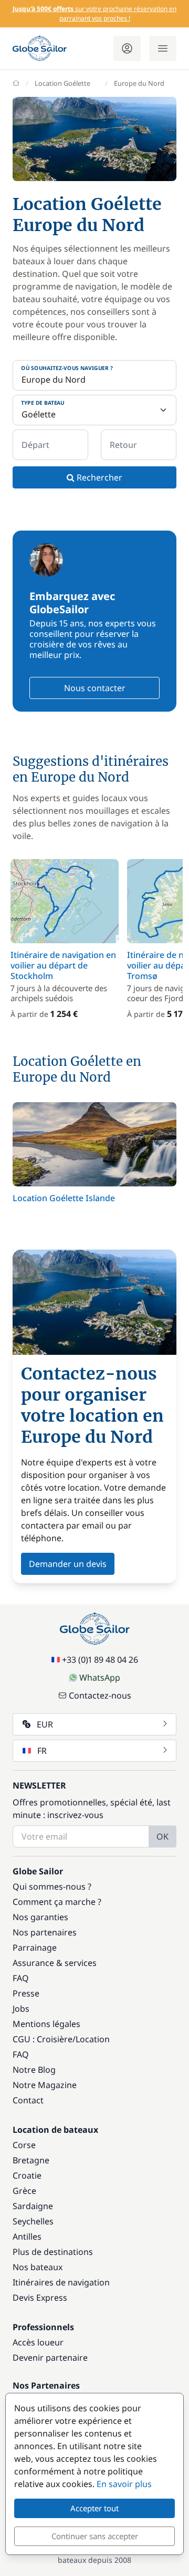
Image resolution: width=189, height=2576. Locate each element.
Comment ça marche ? (57, 1902)
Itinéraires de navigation (61, 2282)
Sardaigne (33, 2206)
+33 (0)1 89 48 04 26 (100, 1660)
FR (42, 1751)
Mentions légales (46, 2024)
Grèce (24, 2191)
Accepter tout (94, 2508)
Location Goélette (62, 83)
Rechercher (98, 477)
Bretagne (31, 2160)
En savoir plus (124, 2484)
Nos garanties (40, 1917)
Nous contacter (95, 688)
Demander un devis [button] (68, 1564)
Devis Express (40, 2298)
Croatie (27, 2175)
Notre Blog (34, 2070)
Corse (24, 2145)
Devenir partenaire (50, 2358)
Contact (28, 2100)
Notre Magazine (45, 2085)
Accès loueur (38, 2342)
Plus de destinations (53, 2252)
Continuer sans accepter (95, 2536)
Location (93, 2039)
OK (162, 1836)
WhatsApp (100, 1678)
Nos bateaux (38, 2267)
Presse (26, 1993)
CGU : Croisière (43, 2039)
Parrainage (35, 1948)
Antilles (27, 2236)
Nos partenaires (45, 1932)
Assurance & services (55, 1963)
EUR (45, 1724)
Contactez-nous (100, 1695)
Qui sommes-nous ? (52, 1886)
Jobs (21, 2009)
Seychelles (33, 2221)
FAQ (21, 1978)
